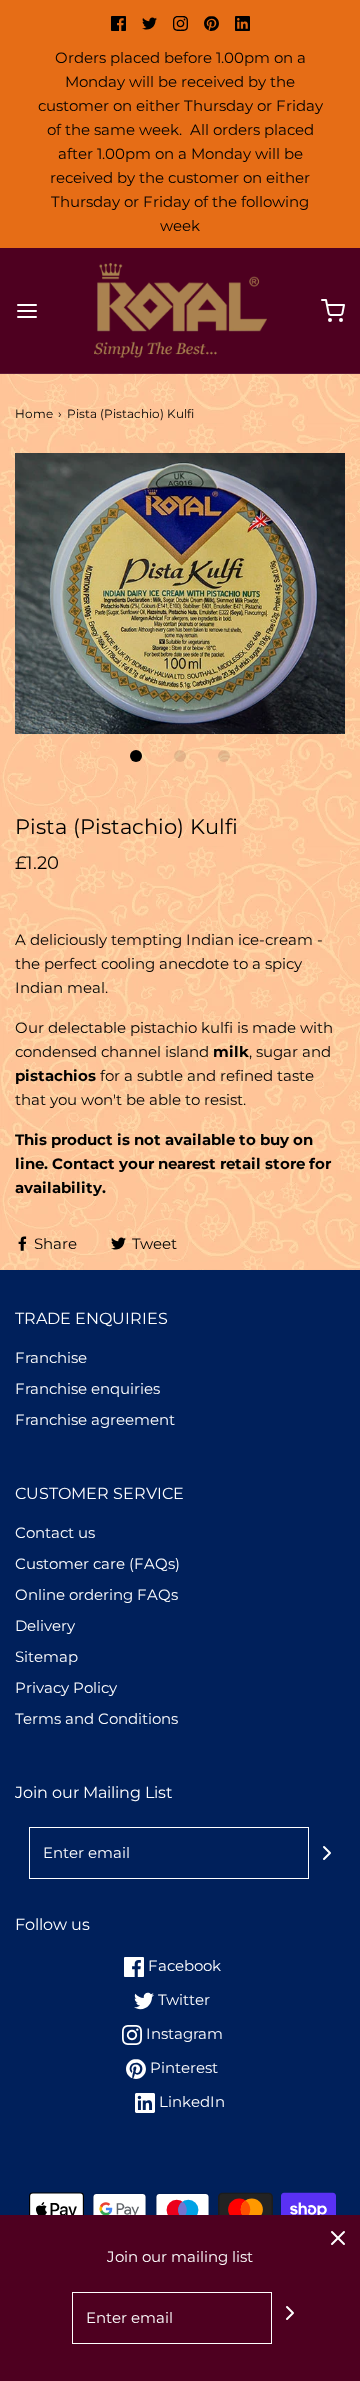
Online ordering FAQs (96, 1594)
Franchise (51, 1357)
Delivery (45, 1625)
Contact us (55, 1532)
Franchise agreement (95, 1419)
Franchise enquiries (87, 1388)
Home (34, 413)
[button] (180, 593)
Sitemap (46, 1656)
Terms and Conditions (96, 1718)
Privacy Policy (66, 1687)
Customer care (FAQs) (97, 1563)
